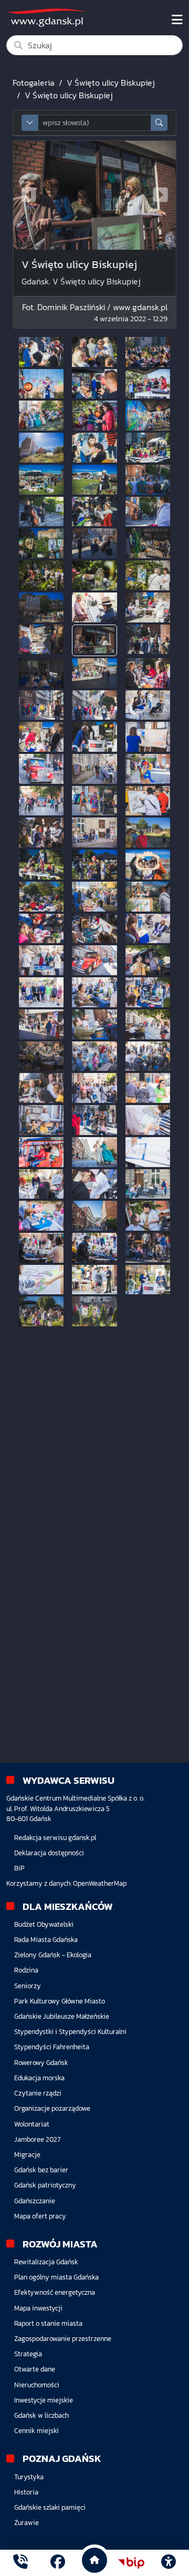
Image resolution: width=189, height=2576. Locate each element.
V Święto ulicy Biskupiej (111, 83)
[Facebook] (58, 2563)
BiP (19, 1868)
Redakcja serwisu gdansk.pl (55, 1838)
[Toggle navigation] (177, 20)
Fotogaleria (34, 83)
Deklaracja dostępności (49, 1853)
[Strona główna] (20, 2563)
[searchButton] (159, 123)
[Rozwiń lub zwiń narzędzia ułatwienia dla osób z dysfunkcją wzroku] (169, 2563)
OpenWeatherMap (100, 1883)
